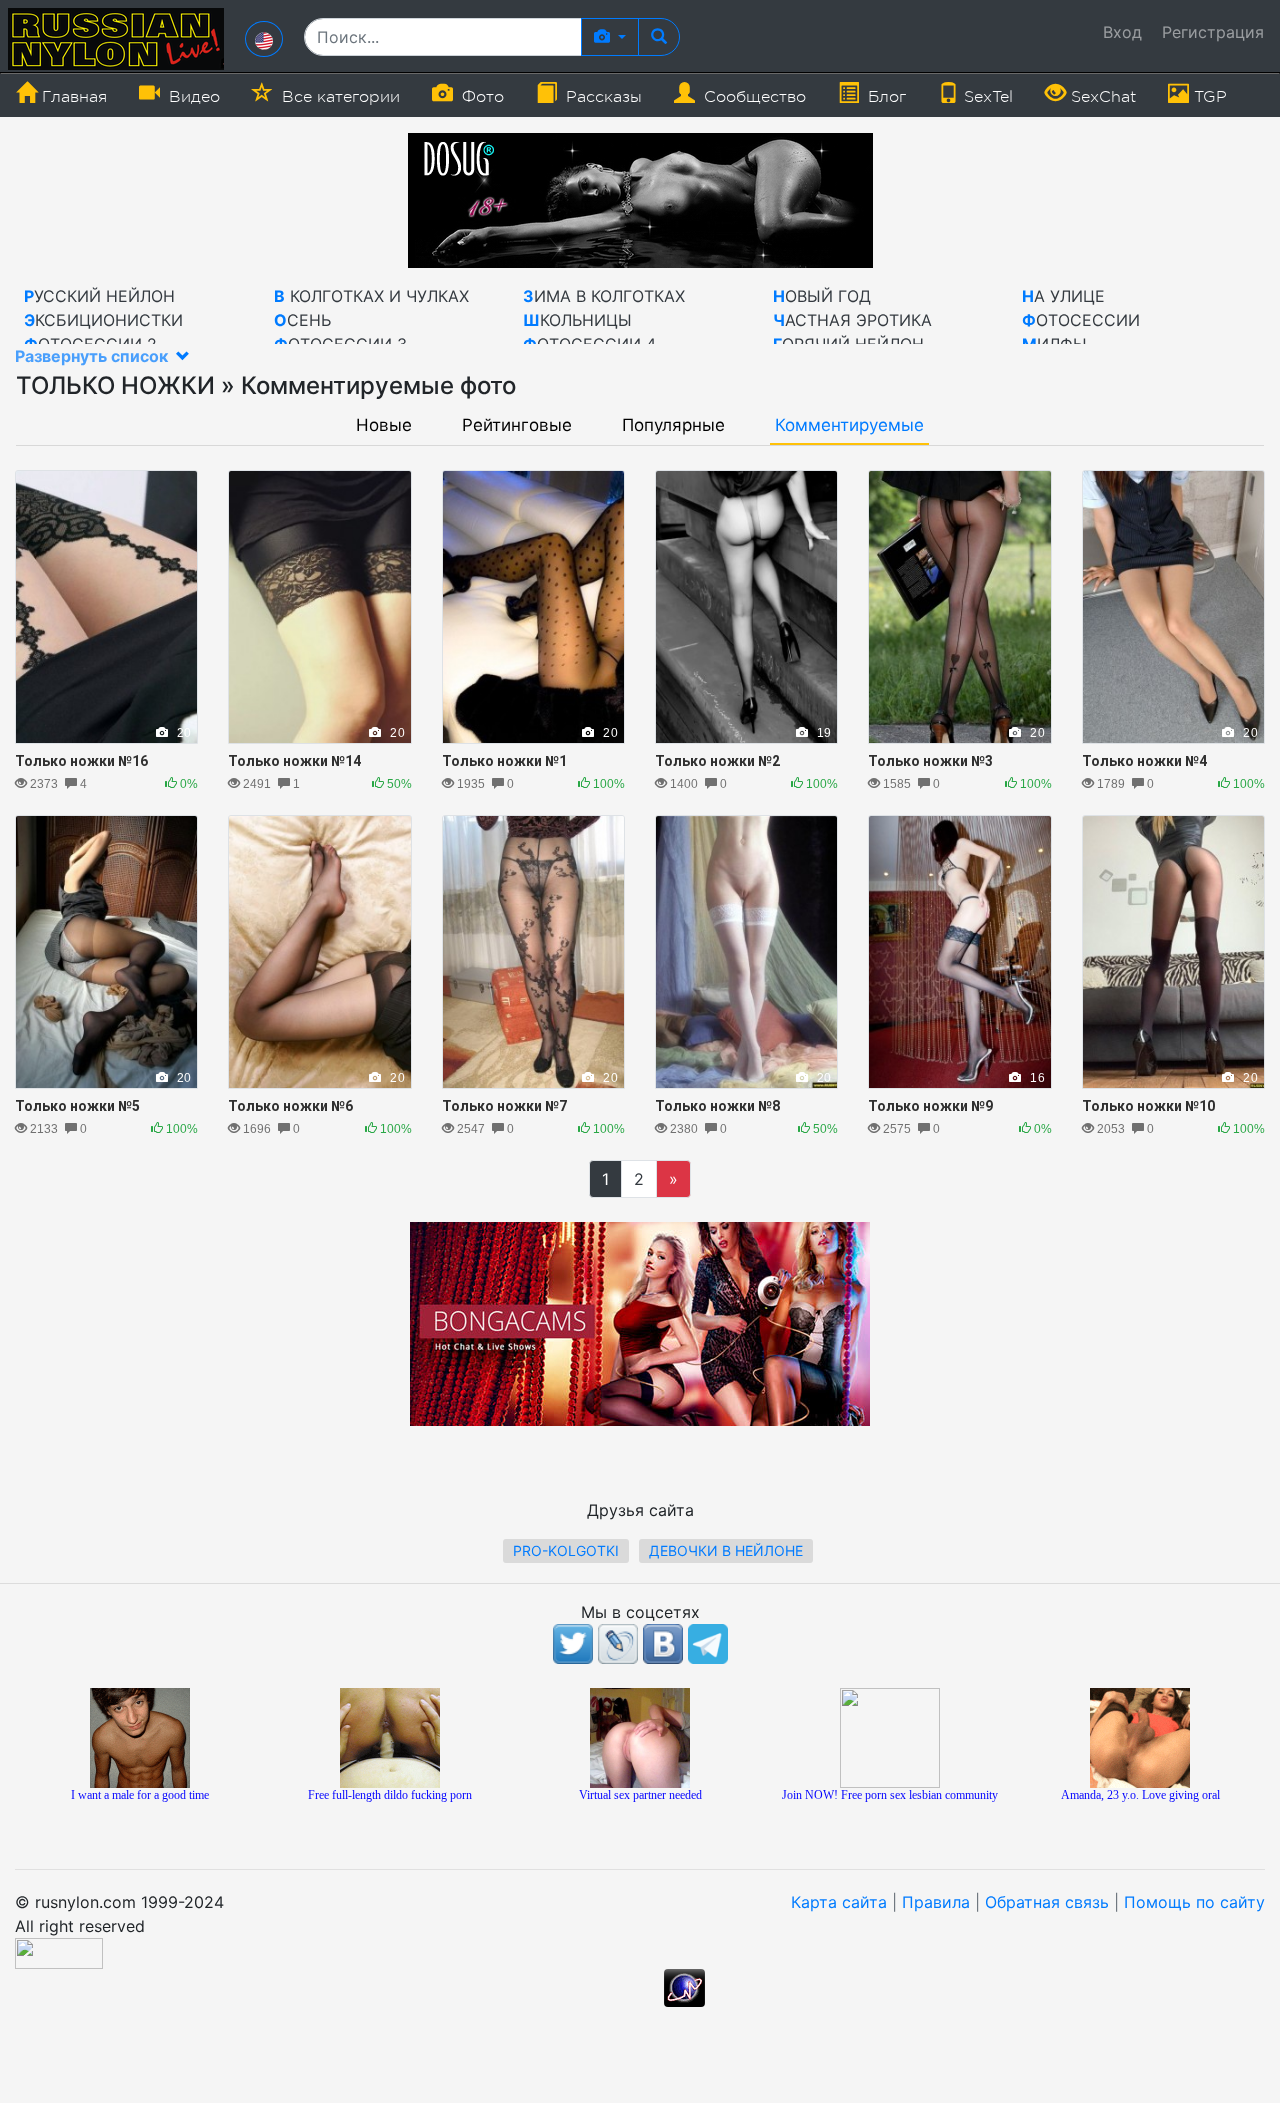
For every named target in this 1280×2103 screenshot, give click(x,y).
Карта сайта (839, 1902)
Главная (72, 97)
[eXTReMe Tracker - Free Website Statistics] (684, 1986)
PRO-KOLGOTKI (566, 1550)
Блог (884, 97)
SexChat (1101, 97)
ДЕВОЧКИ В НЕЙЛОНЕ (726, 1550)
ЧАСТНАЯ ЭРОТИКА (852, 320)
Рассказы (601, 97)
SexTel (986, 97)
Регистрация (1213, 32)
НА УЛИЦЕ (1063, 296)
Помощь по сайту (1194, 1902)
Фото (480, 97)
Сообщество (752, 97)
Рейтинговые (517, 425)
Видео (192, 97)
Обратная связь (1047, 1902)
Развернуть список (93, 356)
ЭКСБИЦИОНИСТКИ (103, 320)
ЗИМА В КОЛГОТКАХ (604, 296)
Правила (936, 1902)
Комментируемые (849, 425)
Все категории (338, 97)
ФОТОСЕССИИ (1081, 320)
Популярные (673, 425)
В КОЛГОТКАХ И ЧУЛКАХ (371, 296)
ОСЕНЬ (302, 320)
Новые (384, 425)
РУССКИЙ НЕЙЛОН (99, 296)
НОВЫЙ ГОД (822, 296)
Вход (1122, 32)
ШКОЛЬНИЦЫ (577, 320)
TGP (1208, 97)
